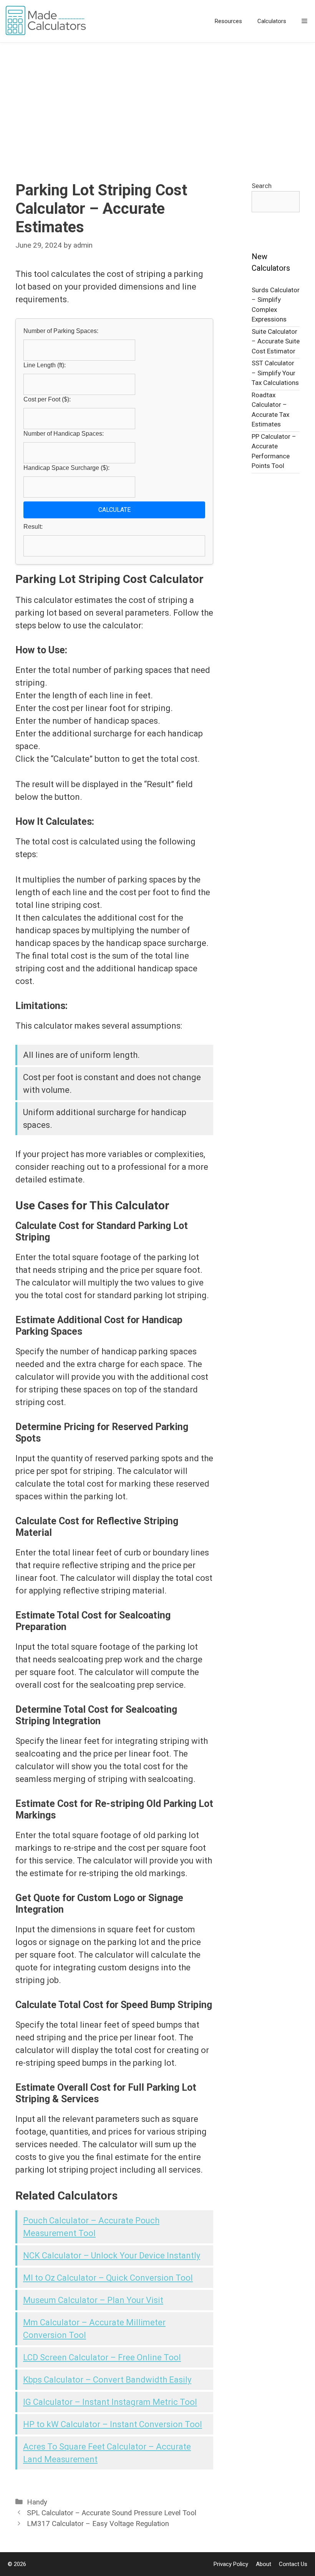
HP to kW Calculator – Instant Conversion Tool (113, 2424)
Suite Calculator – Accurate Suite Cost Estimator (276, 341)
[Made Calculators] (48, 21)
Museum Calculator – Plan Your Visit (93, 2300)
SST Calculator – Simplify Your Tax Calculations (275, 373)
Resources (228, 21)
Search (262, 186)
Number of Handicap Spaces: (64, 434)
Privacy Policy (231, 2564)
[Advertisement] (157, 100)
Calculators (272, 21)
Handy (37, 2502)
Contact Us (293, 2564)
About (264, 2564)
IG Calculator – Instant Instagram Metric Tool (110, 2402)
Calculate (114, 510)
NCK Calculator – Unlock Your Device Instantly (112, 2255)
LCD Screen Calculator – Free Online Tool (102, 2357)
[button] (304, 21)
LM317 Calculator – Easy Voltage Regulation (98, 2524)
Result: (33, 527)
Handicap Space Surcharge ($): (66, 468)
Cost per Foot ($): (47, 399)
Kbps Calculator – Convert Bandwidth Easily (107, 2380)
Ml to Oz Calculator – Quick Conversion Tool (108, 2278)
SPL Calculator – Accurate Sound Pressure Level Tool (112, 2513)
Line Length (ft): (45, 365)
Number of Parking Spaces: (61, 331)
